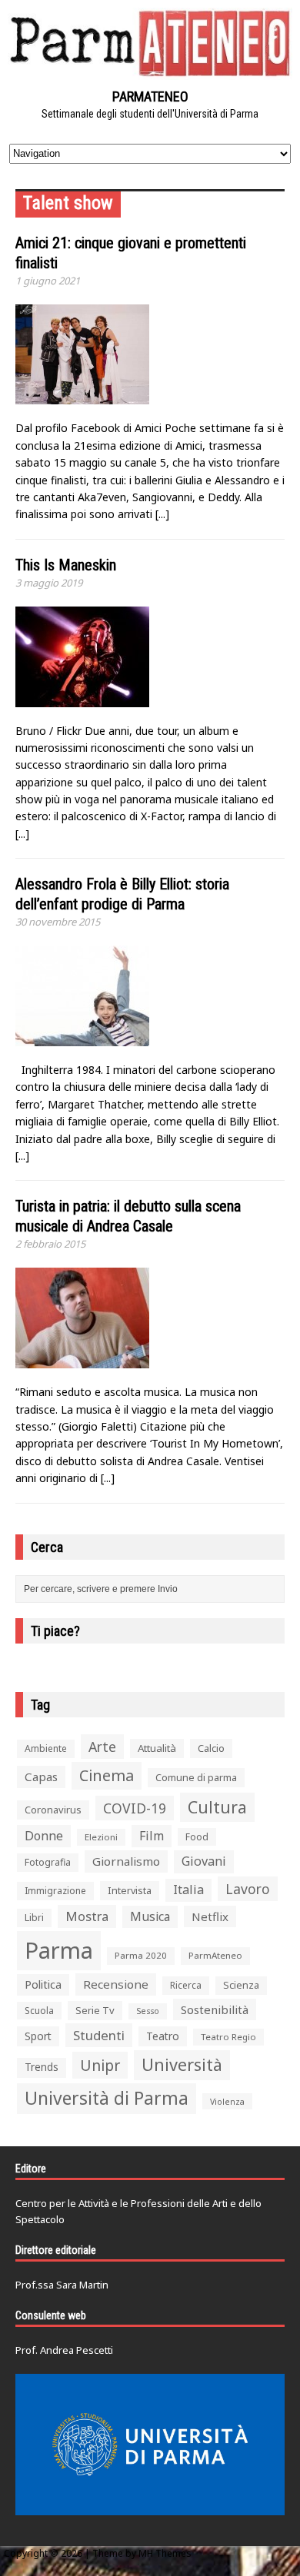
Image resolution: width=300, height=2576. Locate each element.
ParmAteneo (215, 1955)
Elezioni (101, 1837)
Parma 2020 (141, 1955)
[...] (162, 514)
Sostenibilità (215, 2009)
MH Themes (165, 2553)
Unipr (100, 2065)
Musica (150, 1916)
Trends (42, 2067)
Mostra (87, 1916)
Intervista (130, 1890)
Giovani (204, 1861)
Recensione (116, 1984)
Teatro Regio (228, 2037)
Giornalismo (126, 1861)
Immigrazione (55, 1891)
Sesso (148, 2011)
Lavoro (248, 1889)
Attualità (157, 1748)
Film (152, 1836)
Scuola (39, 2011)
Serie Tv (95, 2010)
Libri (34, 1918)
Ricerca (186, 1985)
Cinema (107, 1775)
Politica (43, 1984)
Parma (59, 1950)
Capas (41, 1777)
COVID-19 (135, 1808)
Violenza (227, 2101)
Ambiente (46, 1748)
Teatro (163, 2036)
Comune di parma (196, 1777)
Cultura (217, 1807)
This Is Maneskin (66, 565)
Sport (38, 2036)
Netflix (210, 1916)
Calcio (211, 1748)
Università (182, 2064)
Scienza (241, 1985)
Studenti (99, 2035)
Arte (102, 1747)
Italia (188, 1890)
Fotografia (48, 1862)
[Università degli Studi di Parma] (150, 2445)
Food (197, 1837)
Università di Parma (107, 2098)
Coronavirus (53, 1810)
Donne (44, 1836)
